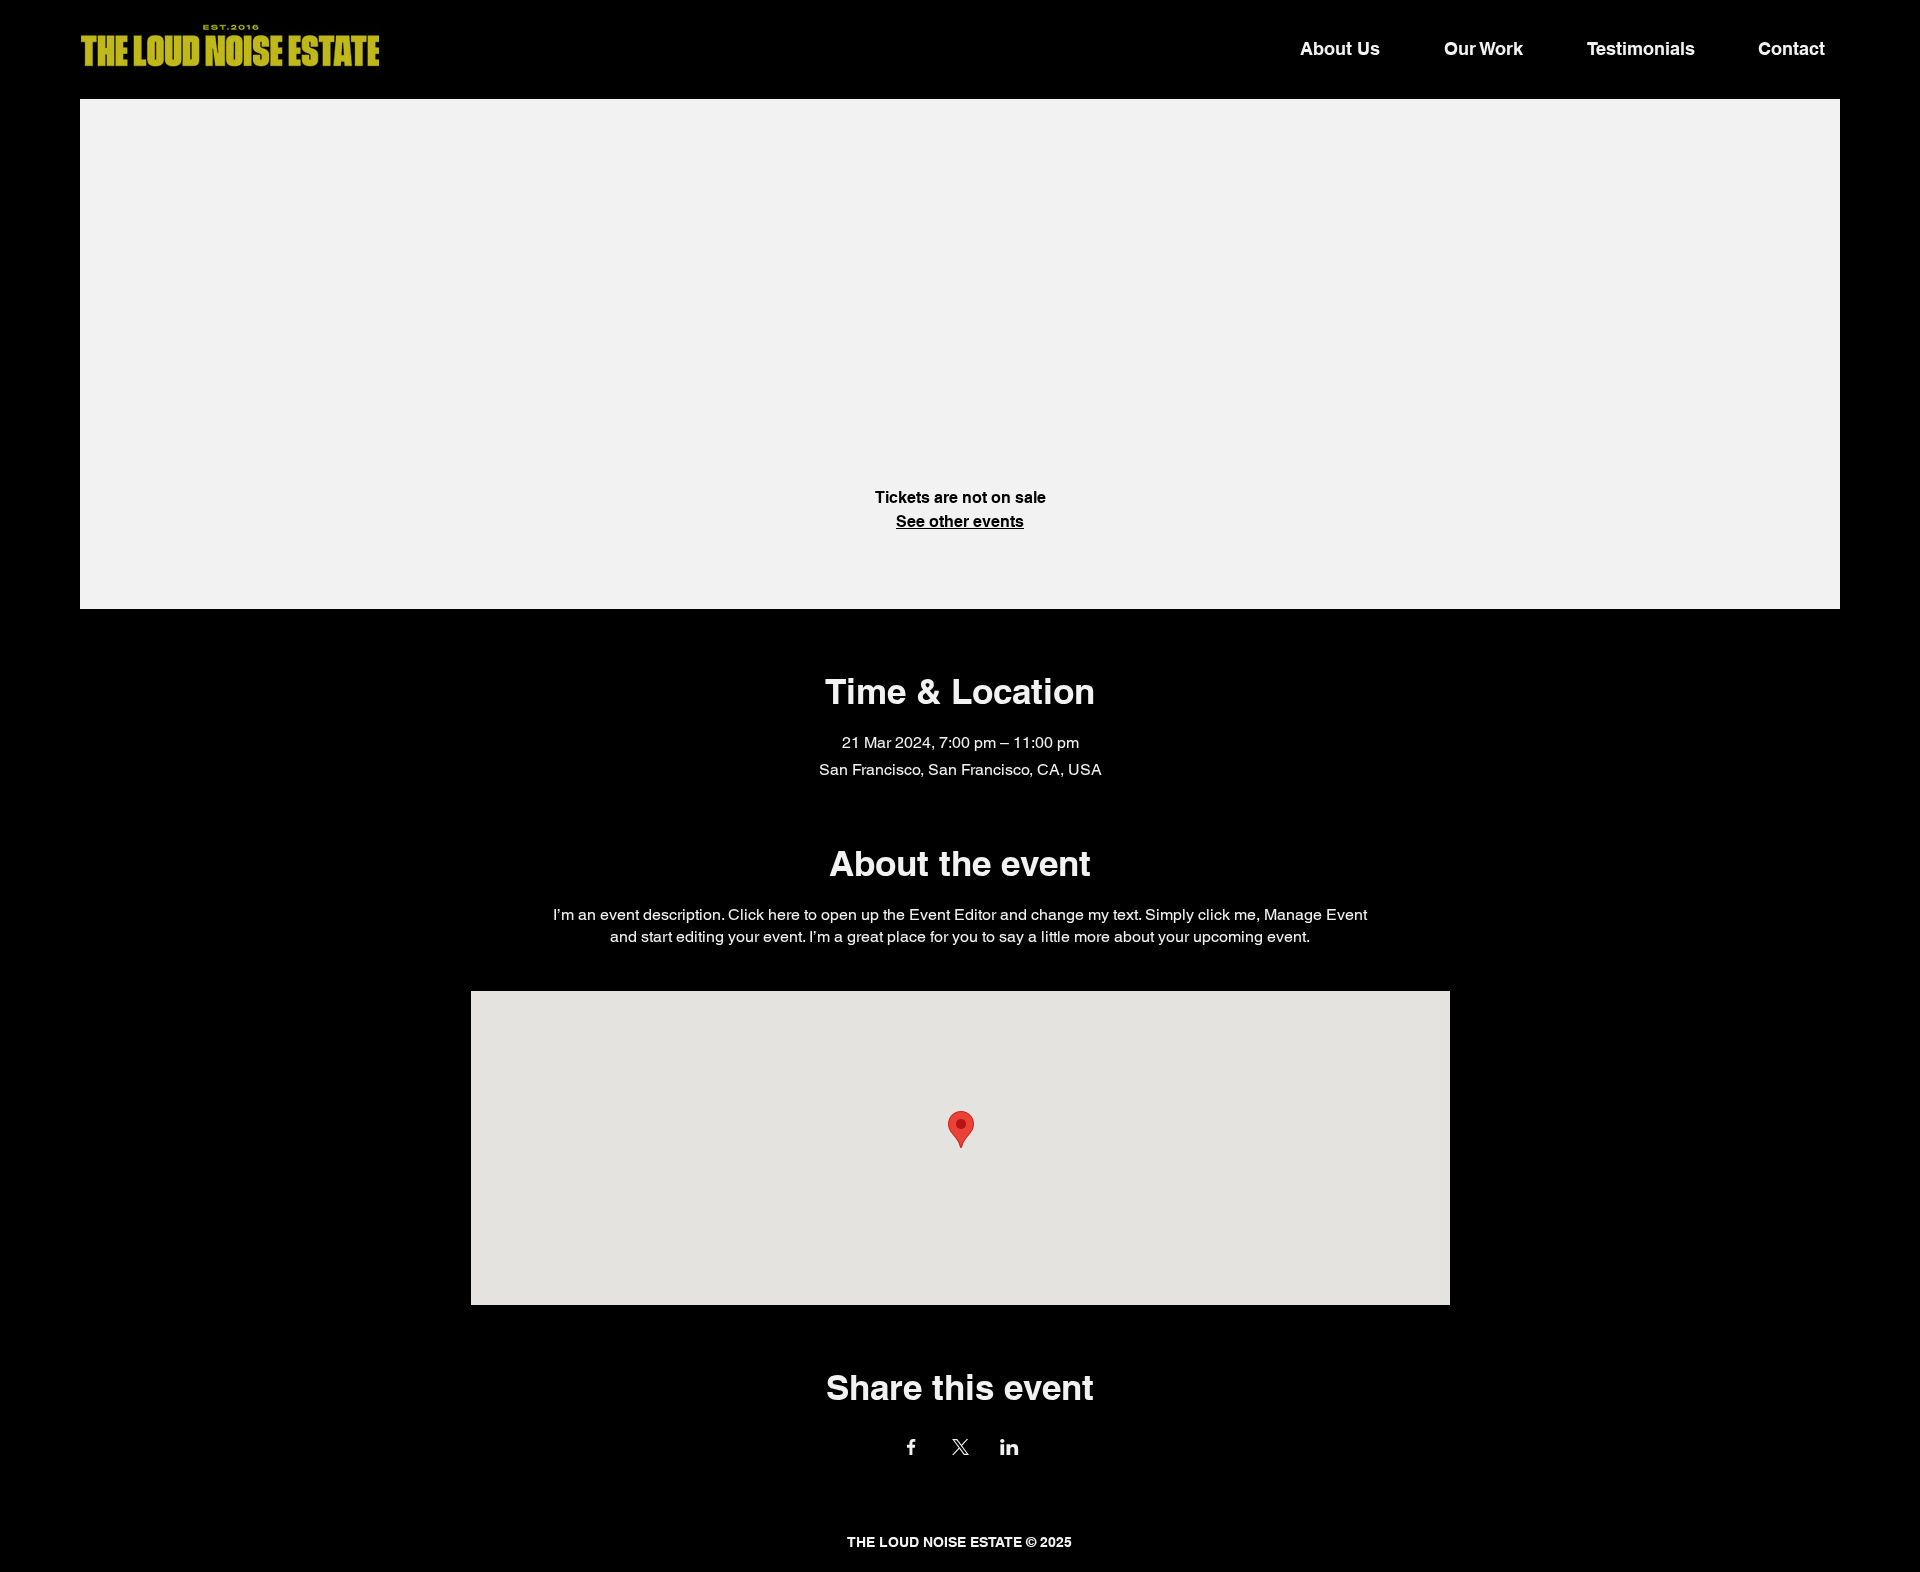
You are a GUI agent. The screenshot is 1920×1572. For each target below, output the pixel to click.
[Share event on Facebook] (911, 1447)
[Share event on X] (960, 1447)
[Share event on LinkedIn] (1009, 1447)
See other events (960, 521)
